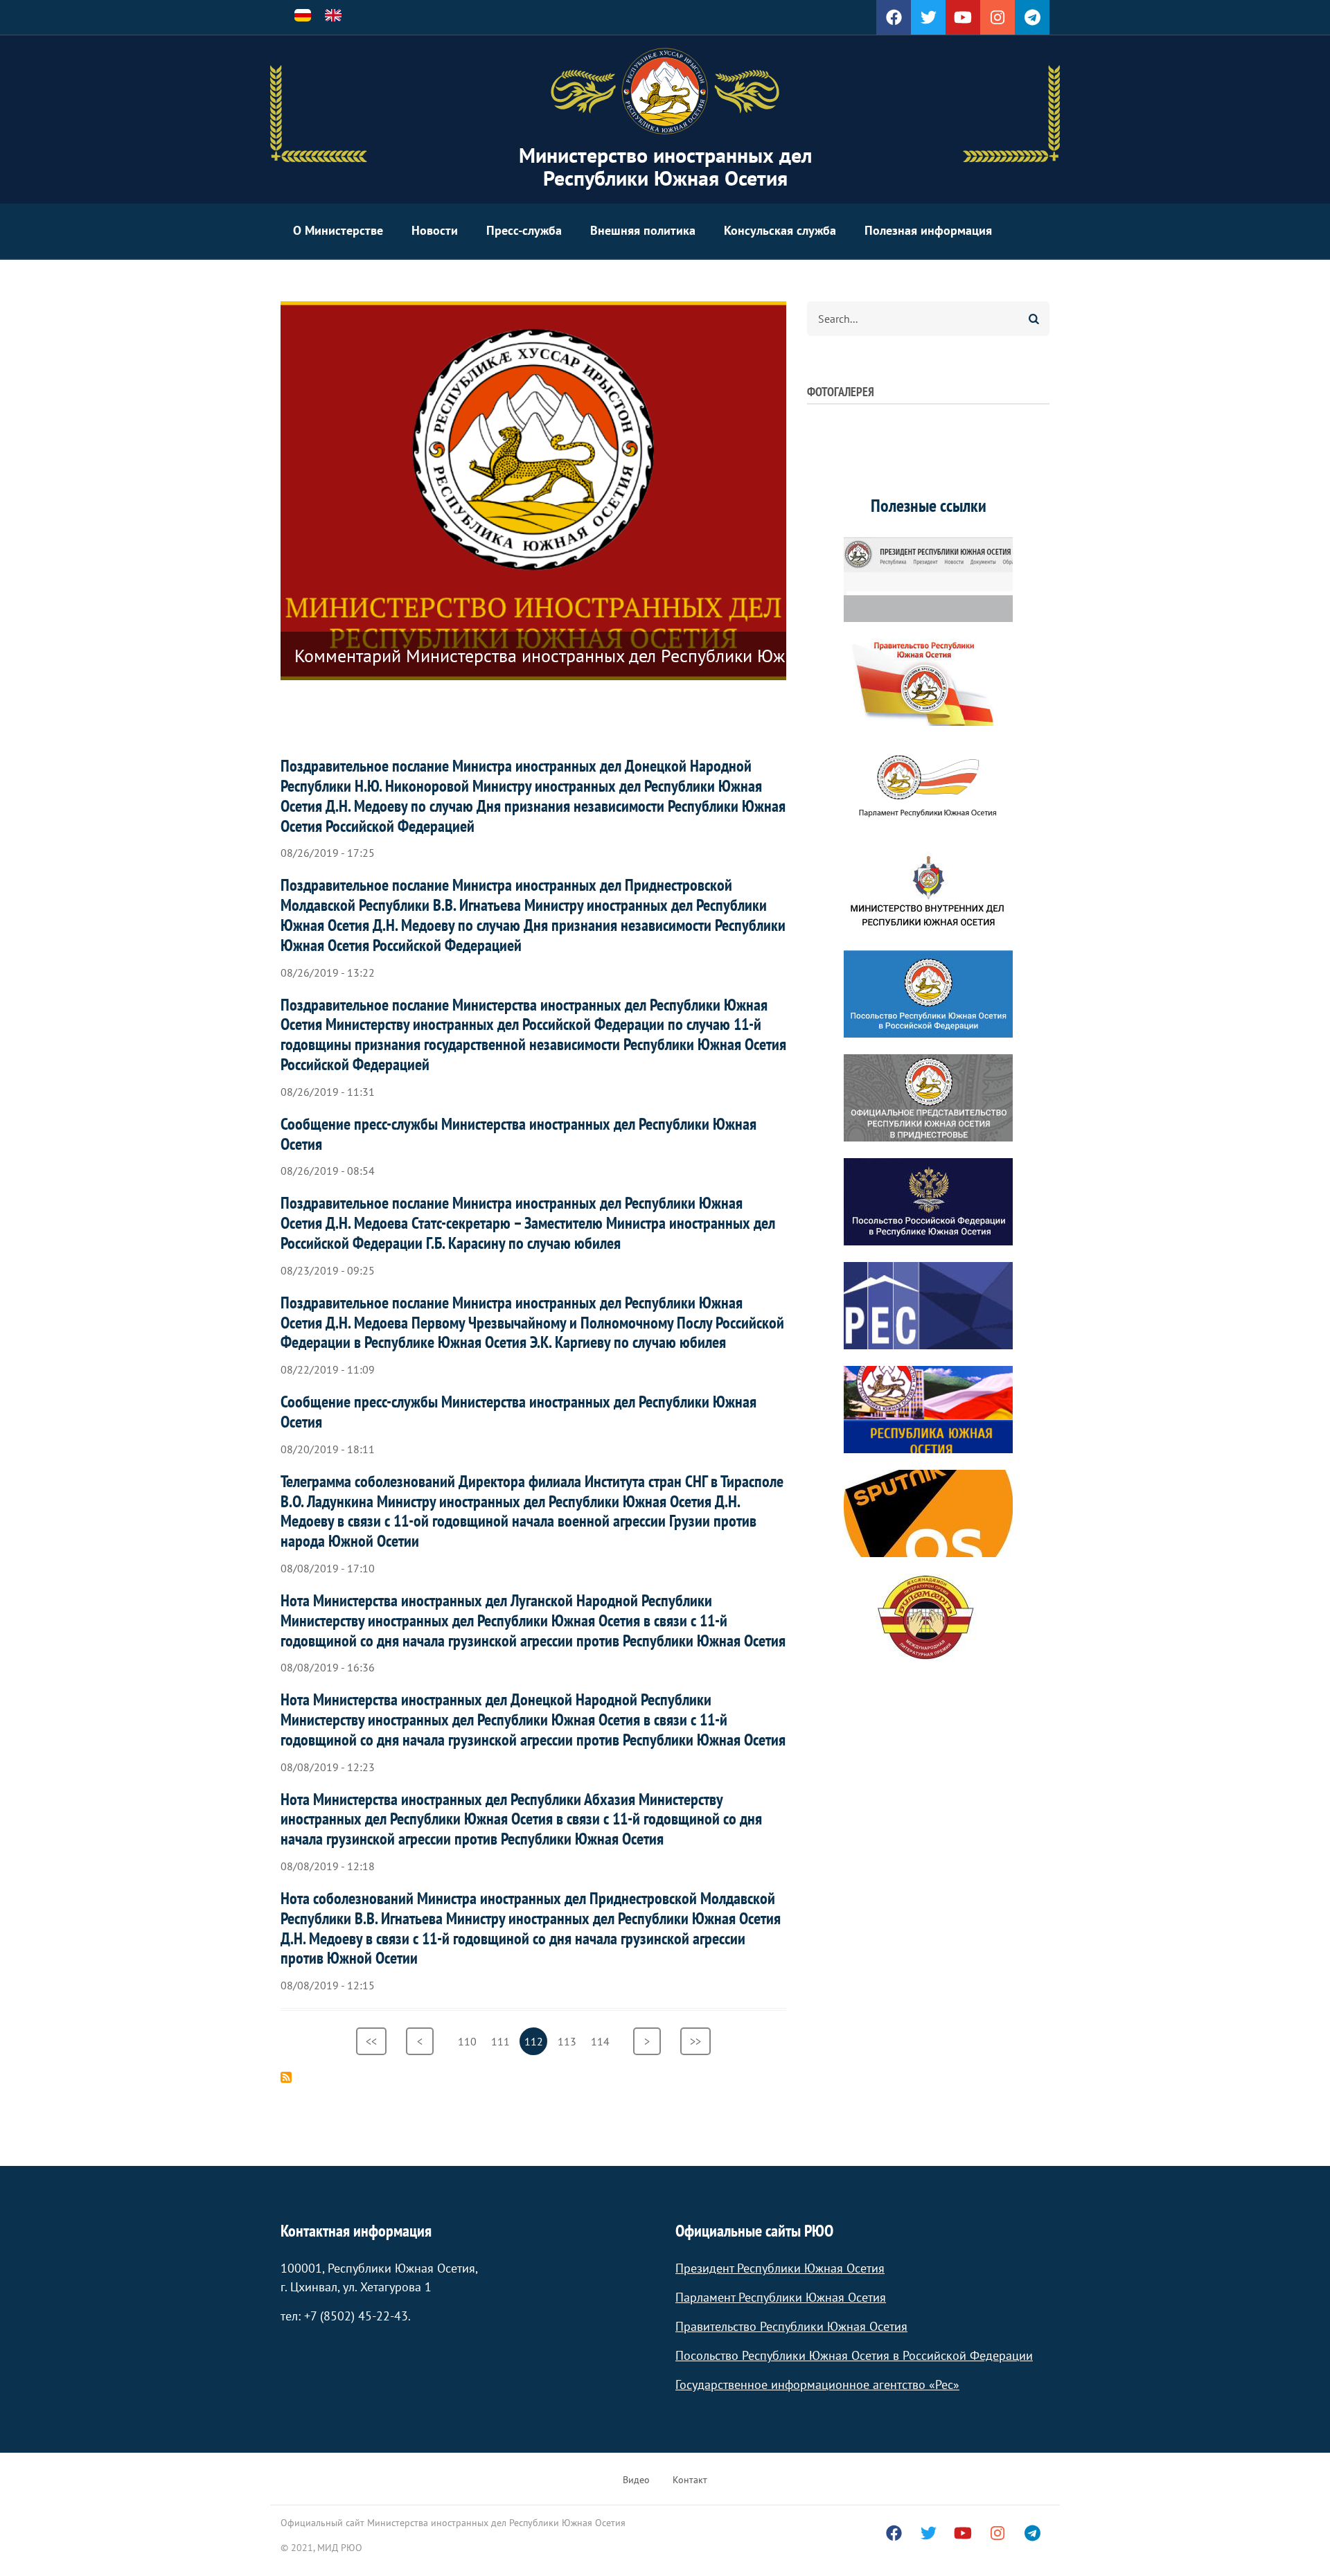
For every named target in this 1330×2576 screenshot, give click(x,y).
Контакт (690, 2480)
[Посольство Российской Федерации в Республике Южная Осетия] (928, 1202)
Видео (636, 2480)
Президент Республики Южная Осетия (780, 2268)
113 (569, 2041)
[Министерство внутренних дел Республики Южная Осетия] (928, 890)
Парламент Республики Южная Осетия (781, 2297)
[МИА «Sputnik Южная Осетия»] (928, 1513)
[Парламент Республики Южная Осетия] (928, 786)
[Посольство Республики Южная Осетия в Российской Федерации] (928, 994)
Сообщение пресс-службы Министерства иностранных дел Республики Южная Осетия (518, 1134)
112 (536, 2045)
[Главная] (665, 91)
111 (503, 2041)
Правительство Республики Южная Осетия (791, 2326)
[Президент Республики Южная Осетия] (928, 578)
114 (602, 2041)
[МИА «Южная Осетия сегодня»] (928, 1410)
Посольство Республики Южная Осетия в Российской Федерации (854, 2355)
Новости (435, 230)
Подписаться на (286, 2077)
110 (469, 2041)
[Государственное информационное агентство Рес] (928, 1306)
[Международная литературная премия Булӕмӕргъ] (928, 1617)
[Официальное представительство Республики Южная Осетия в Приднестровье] (928, 1098)
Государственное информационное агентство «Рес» (817, 2384)
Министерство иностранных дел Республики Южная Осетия (665, 166)
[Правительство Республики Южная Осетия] (928, 682)
